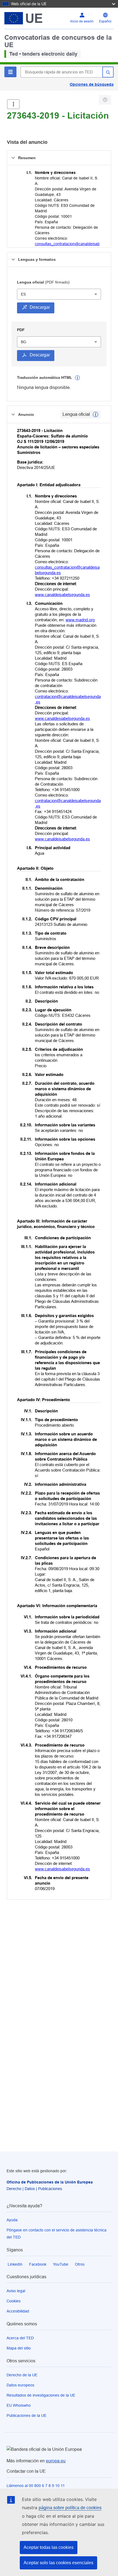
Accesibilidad (18, 2311)
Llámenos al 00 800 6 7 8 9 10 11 (36, 2486)
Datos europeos (20, 2385)
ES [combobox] (23, 294)
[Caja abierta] (13, 104)
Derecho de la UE (22, 2375)
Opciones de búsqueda (92, 84)
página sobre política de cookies (70, 2508)
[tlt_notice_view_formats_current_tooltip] (95, 414)
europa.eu (56, 2461)
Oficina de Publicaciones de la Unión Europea (50, 2182)
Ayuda (12, 2220)
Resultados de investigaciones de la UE (41, 2395)
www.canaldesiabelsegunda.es (62, 718)
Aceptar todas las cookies (49, 2547)
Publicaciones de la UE (26, 2415)
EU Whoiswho (19, 2405)
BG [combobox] (24, 342)
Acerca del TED (20, 2338)
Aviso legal (16, 2291)
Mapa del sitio (19, 2348)
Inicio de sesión (82, 21)
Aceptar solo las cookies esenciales (58, 2563)
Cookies (14, 2301)
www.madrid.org (80, 620)
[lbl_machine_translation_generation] (77, 378)
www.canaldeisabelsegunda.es (62, 595)
